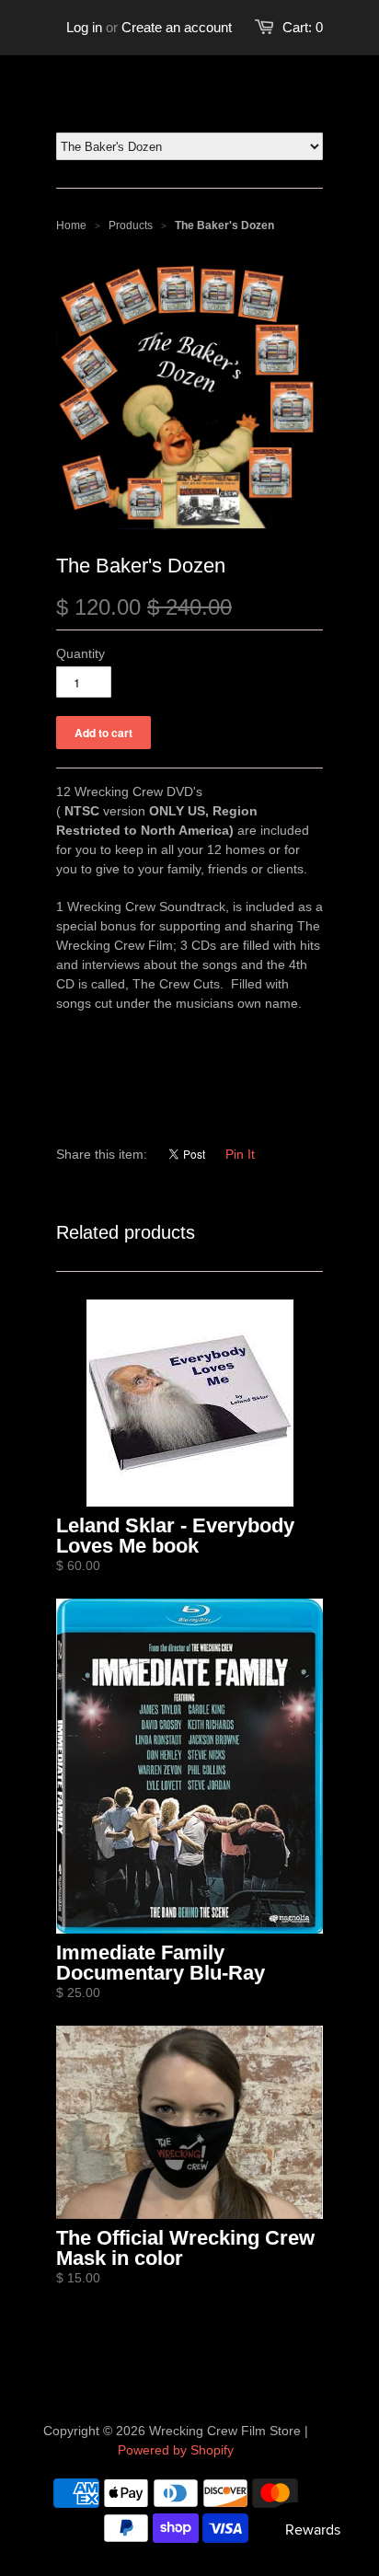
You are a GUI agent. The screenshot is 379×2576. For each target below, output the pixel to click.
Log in (84, 27)
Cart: (303, 27)
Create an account (177, 27)
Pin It (240, 1154)
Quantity (80, 653)
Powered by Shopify (176, 2450)
